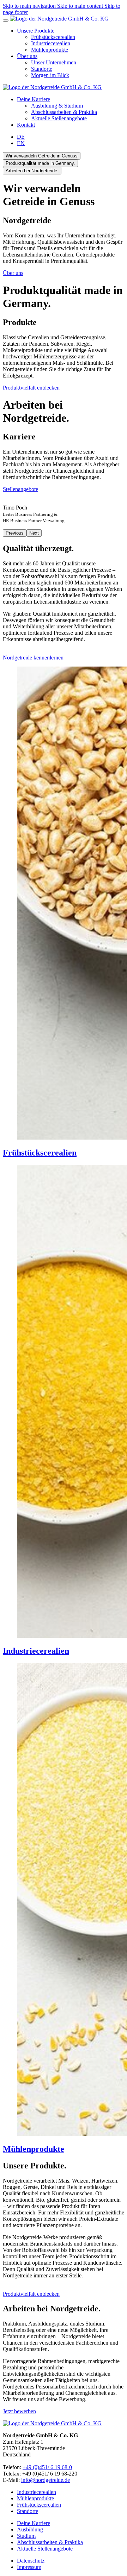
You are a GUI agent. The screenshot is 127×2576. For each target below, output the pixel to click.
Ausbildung (30, 2529)
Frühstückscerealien (39, 2505)
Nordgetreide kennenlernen (33, 658)
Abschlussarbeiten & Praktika (50, 2542)
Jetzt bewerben (19, 2411)
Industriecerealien (37, 2492)
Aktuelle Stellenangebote (45, 2549)
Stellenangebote (20, 489)
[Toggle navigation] (6, 21)
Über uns (13, 273)
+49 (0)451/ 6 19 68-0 (47, 2467)
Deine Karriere (34, 2523)
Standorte (28, 2511)
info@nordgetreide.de (46, 2480)
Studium (26, 2536)
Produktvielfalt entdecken (31, 388)
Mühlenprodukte (35, 2498)
